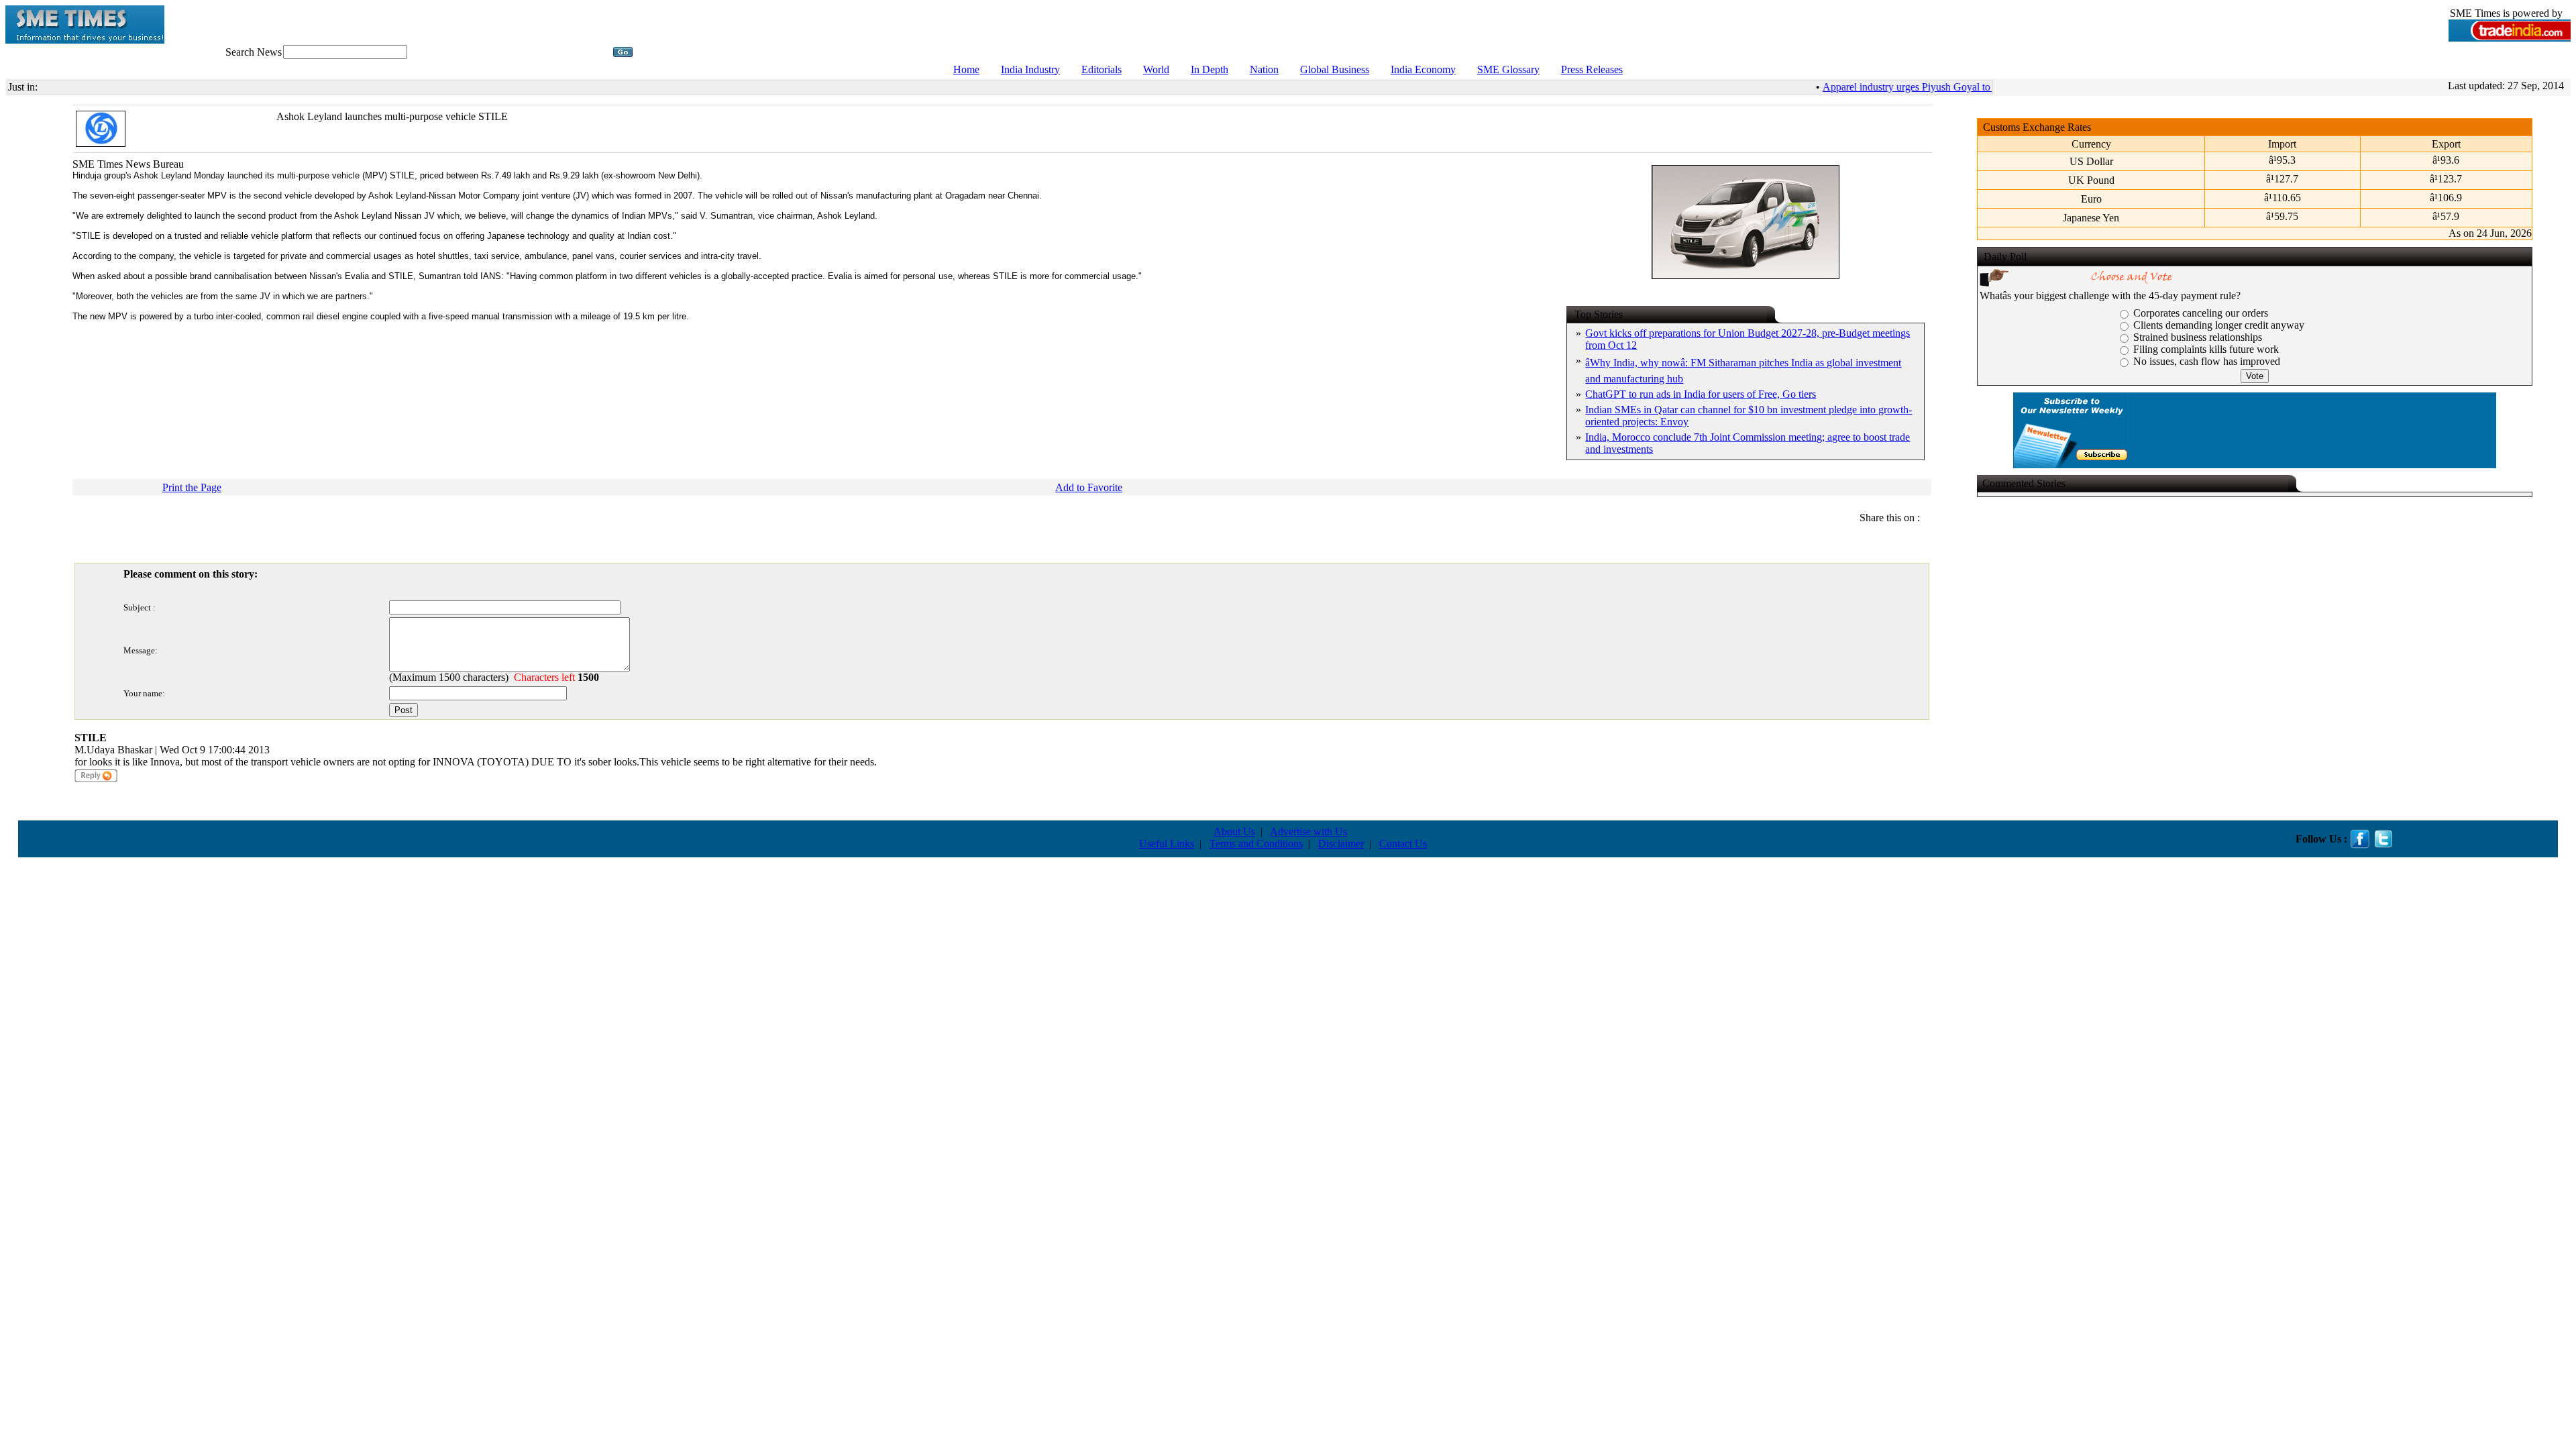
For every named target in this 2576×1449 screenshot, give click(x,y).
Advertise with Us (1308, 831)
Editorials (1102, 69)
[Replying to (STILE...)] (96, 780)
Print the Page (192, 487)
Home (966, 69)
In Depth (1210, 69)
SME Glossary (1508, 69)
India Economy (1423, 69)
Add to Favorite (1089, 487)
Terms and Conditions (1256, 844)
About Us (1234, 831)
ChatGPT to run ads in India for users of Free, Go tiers (1701, 394)
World (1156, 69)
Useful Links (1167, 844)
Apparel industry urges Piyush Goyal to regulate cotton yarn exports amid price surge (1987, 87)
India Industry (1030, 69)
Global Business (1335, 69)
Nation (1264, 69)
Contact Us (1403, 844)
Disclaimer (1341, 844)
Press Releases (1592, 69)
